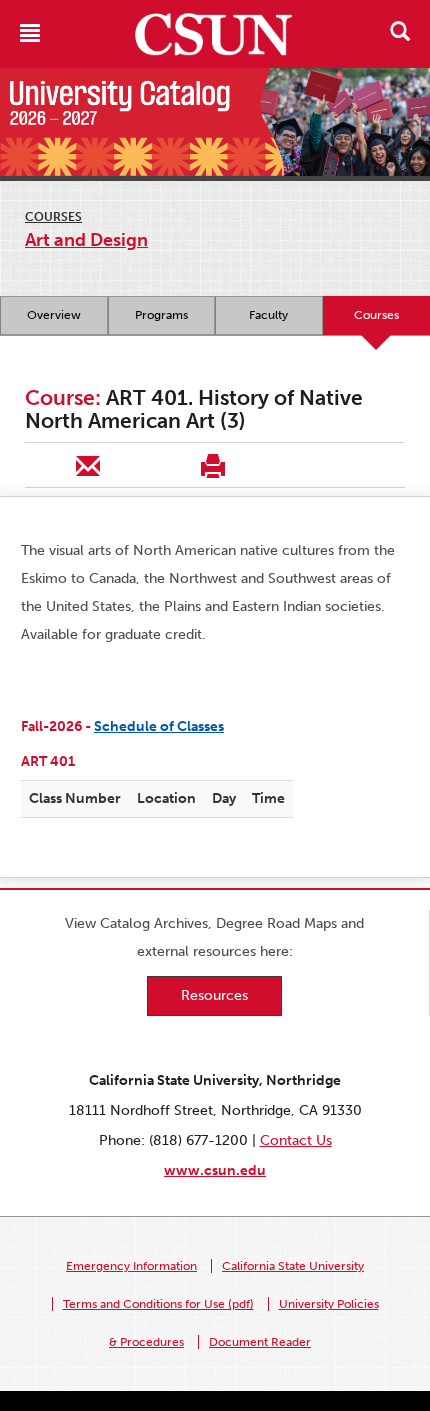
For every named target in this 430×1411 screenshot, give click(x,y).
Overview (54, 315)
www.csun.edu (215, 1170)
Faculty (268, 315)
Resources (214, 995)
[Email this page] (87, 465)
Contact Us (296, 1140)
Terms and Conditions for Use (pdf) (158, 1304)
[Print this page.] (212, 465)
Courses (53, 217)
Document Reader (260, 1342)
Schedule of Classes (159, 726)
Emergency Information (131, 1266)
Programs (161, 315)
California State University (293, 1266)
